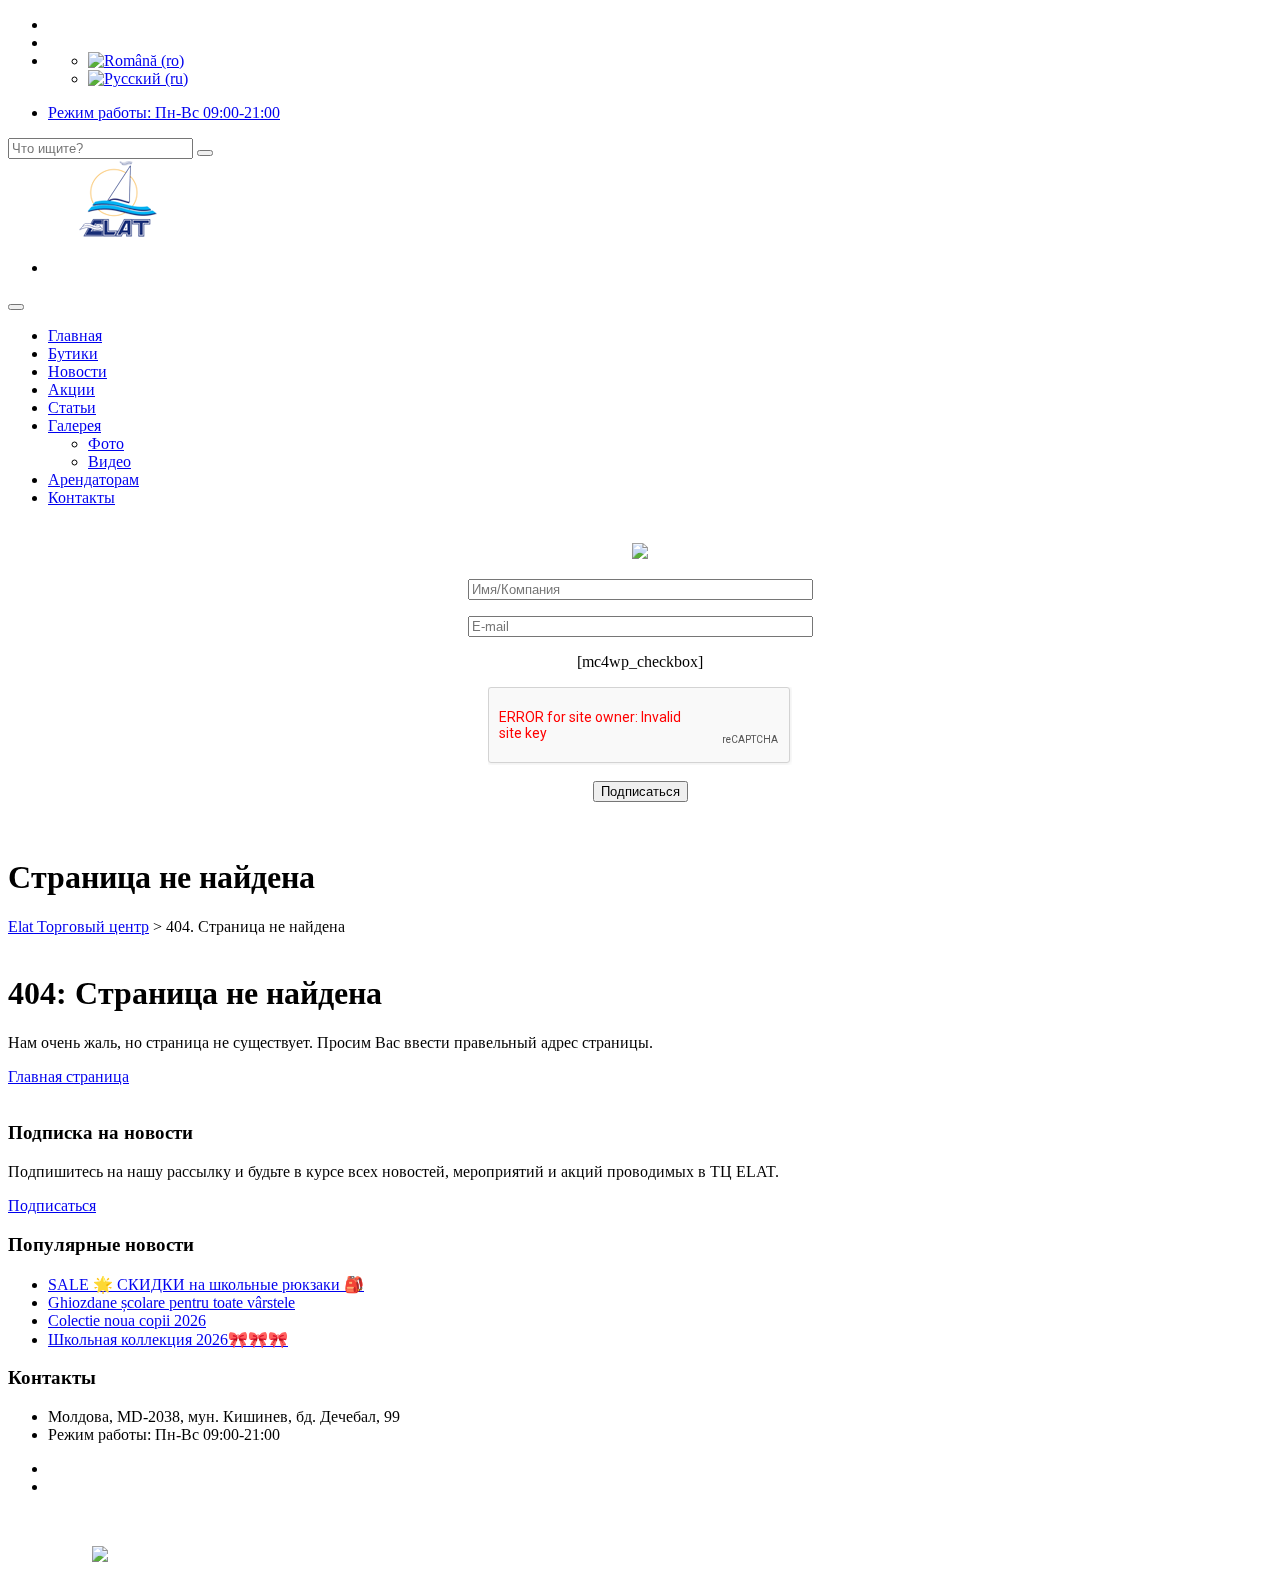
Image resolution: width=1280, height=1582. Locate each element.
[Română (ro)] (136, 60)
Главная (75, 335)
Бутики (73, 353)
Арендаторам (93, 479)
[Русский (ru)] (138, 78)
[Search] (205, 153)
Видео (109, 461)
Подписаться (52, 1205)
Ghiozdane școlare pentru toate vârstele (171, 1302)
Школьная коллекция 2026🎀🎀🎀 (168, 1339)
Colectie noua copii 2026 (127, 1320)
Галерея (74, 425)
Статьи (72, 407)
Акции (71, 389)
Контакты (81, 497)
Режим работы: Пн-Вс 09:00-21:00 (164, 112)
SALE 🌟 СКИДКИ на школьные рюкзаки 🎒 (206, 1284)
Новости (77, 371)
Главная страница (68, 1076)
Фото (106, 443)
